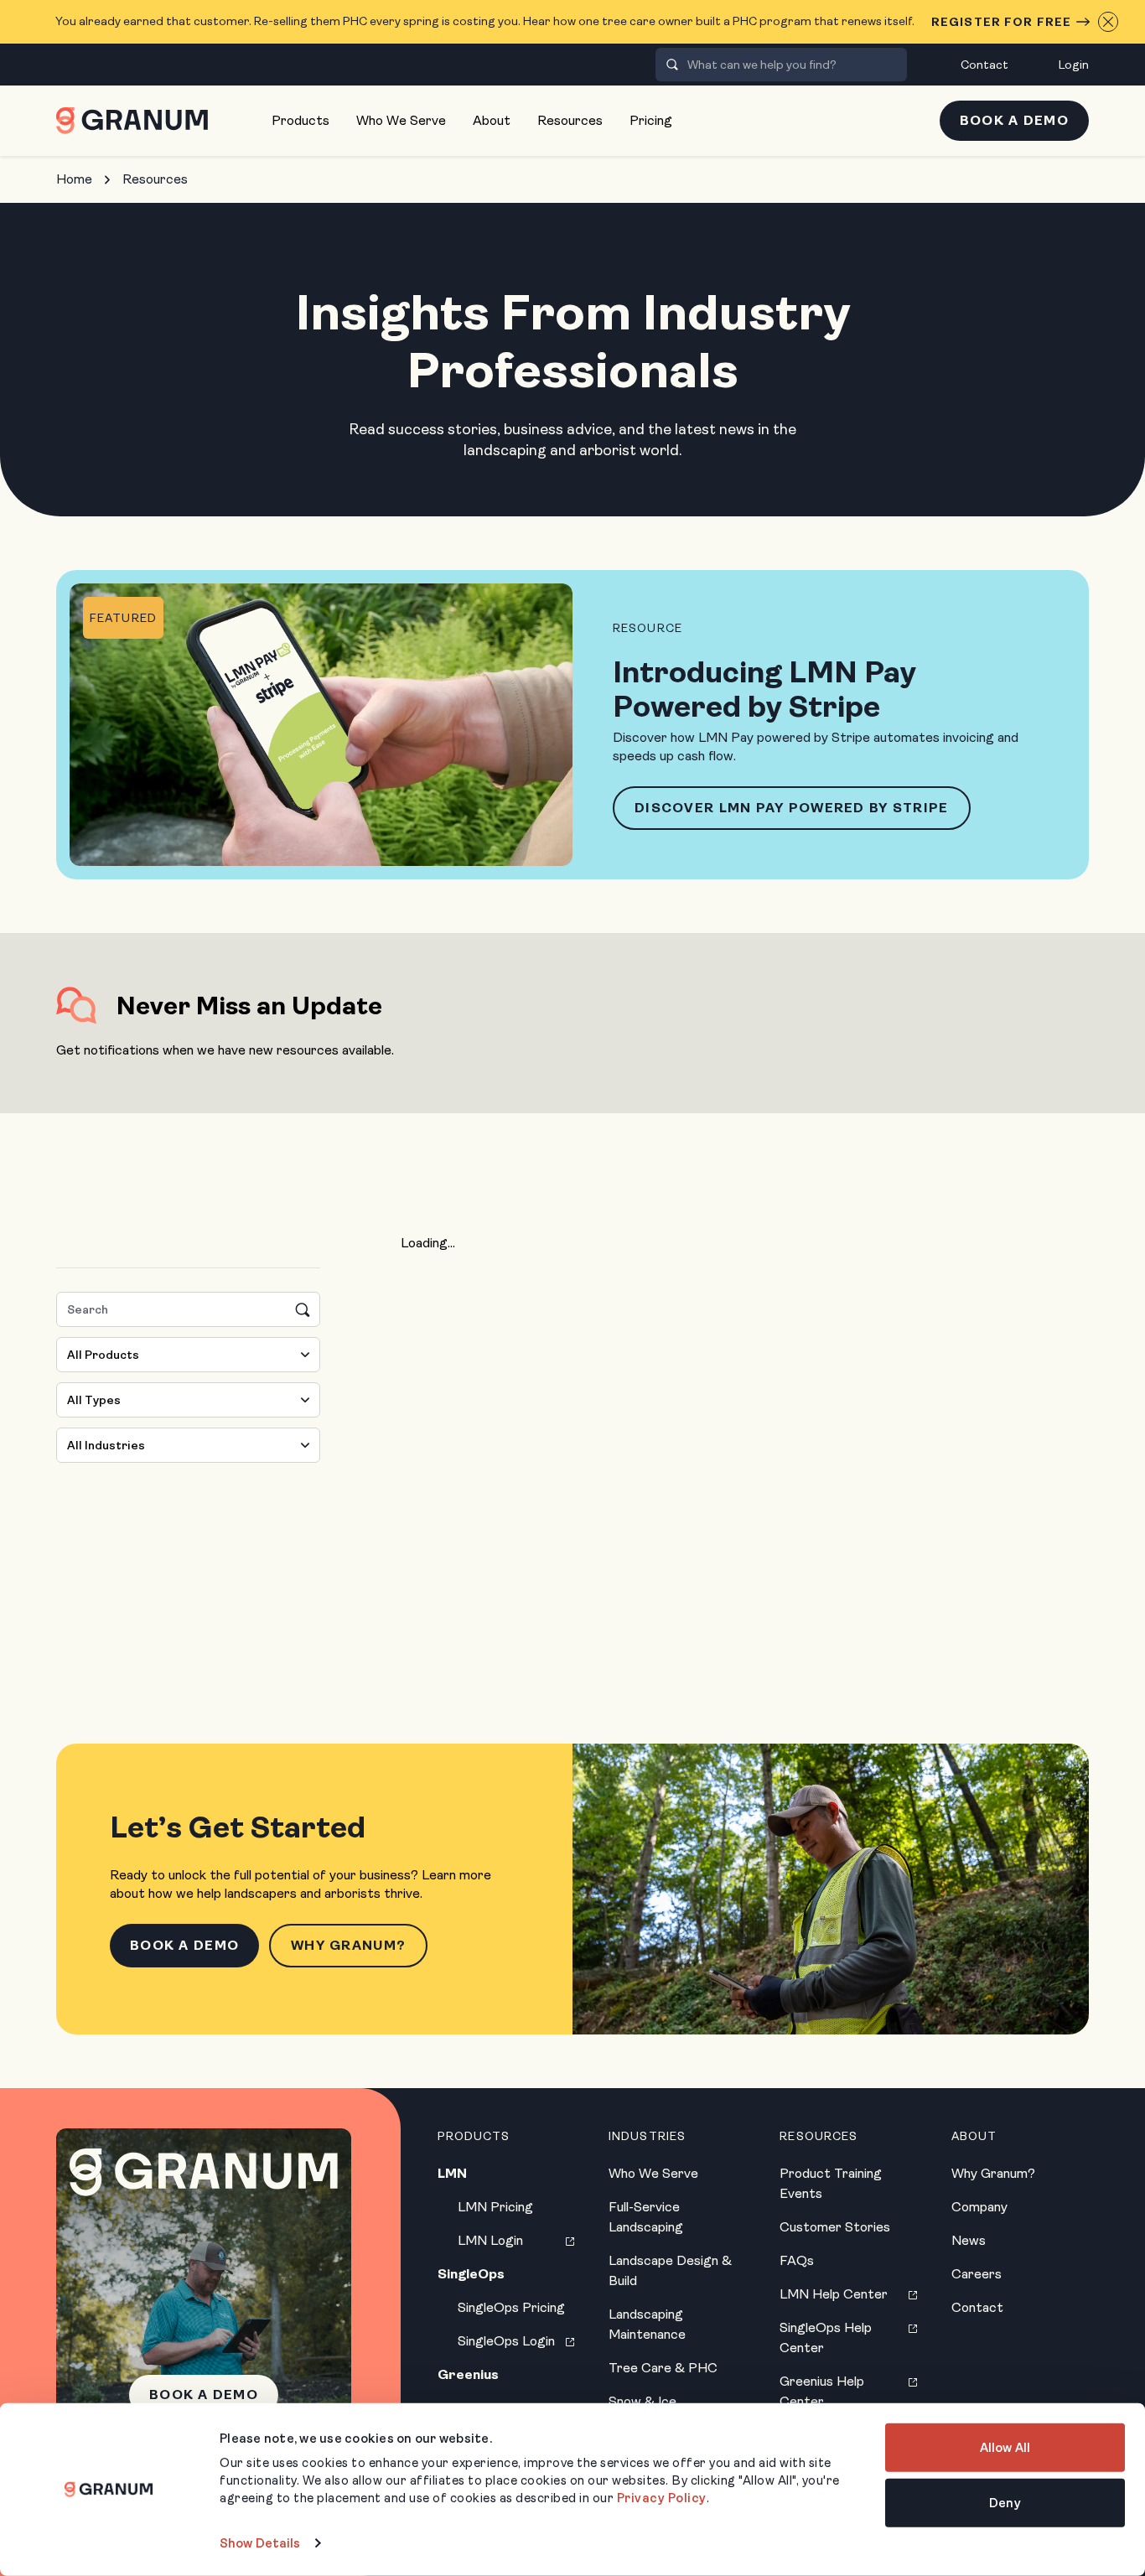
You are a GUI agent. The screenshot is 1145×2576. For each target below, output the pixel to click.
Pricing (651, 120)
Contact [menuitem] (984, 65)
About (492, 120)
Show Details (260, 2543)
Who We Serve (401, 120)
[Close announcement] (1108, 22)
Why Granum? (348, 1945)
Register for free (1001, 22)
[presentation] (672, 65)
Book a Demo (1014, 120)
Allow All (1005, 2448)
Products (300, 120)
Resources (570, 120)
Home (74, 179)
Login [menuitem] (1074, 65)
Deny (1005, 2502)
